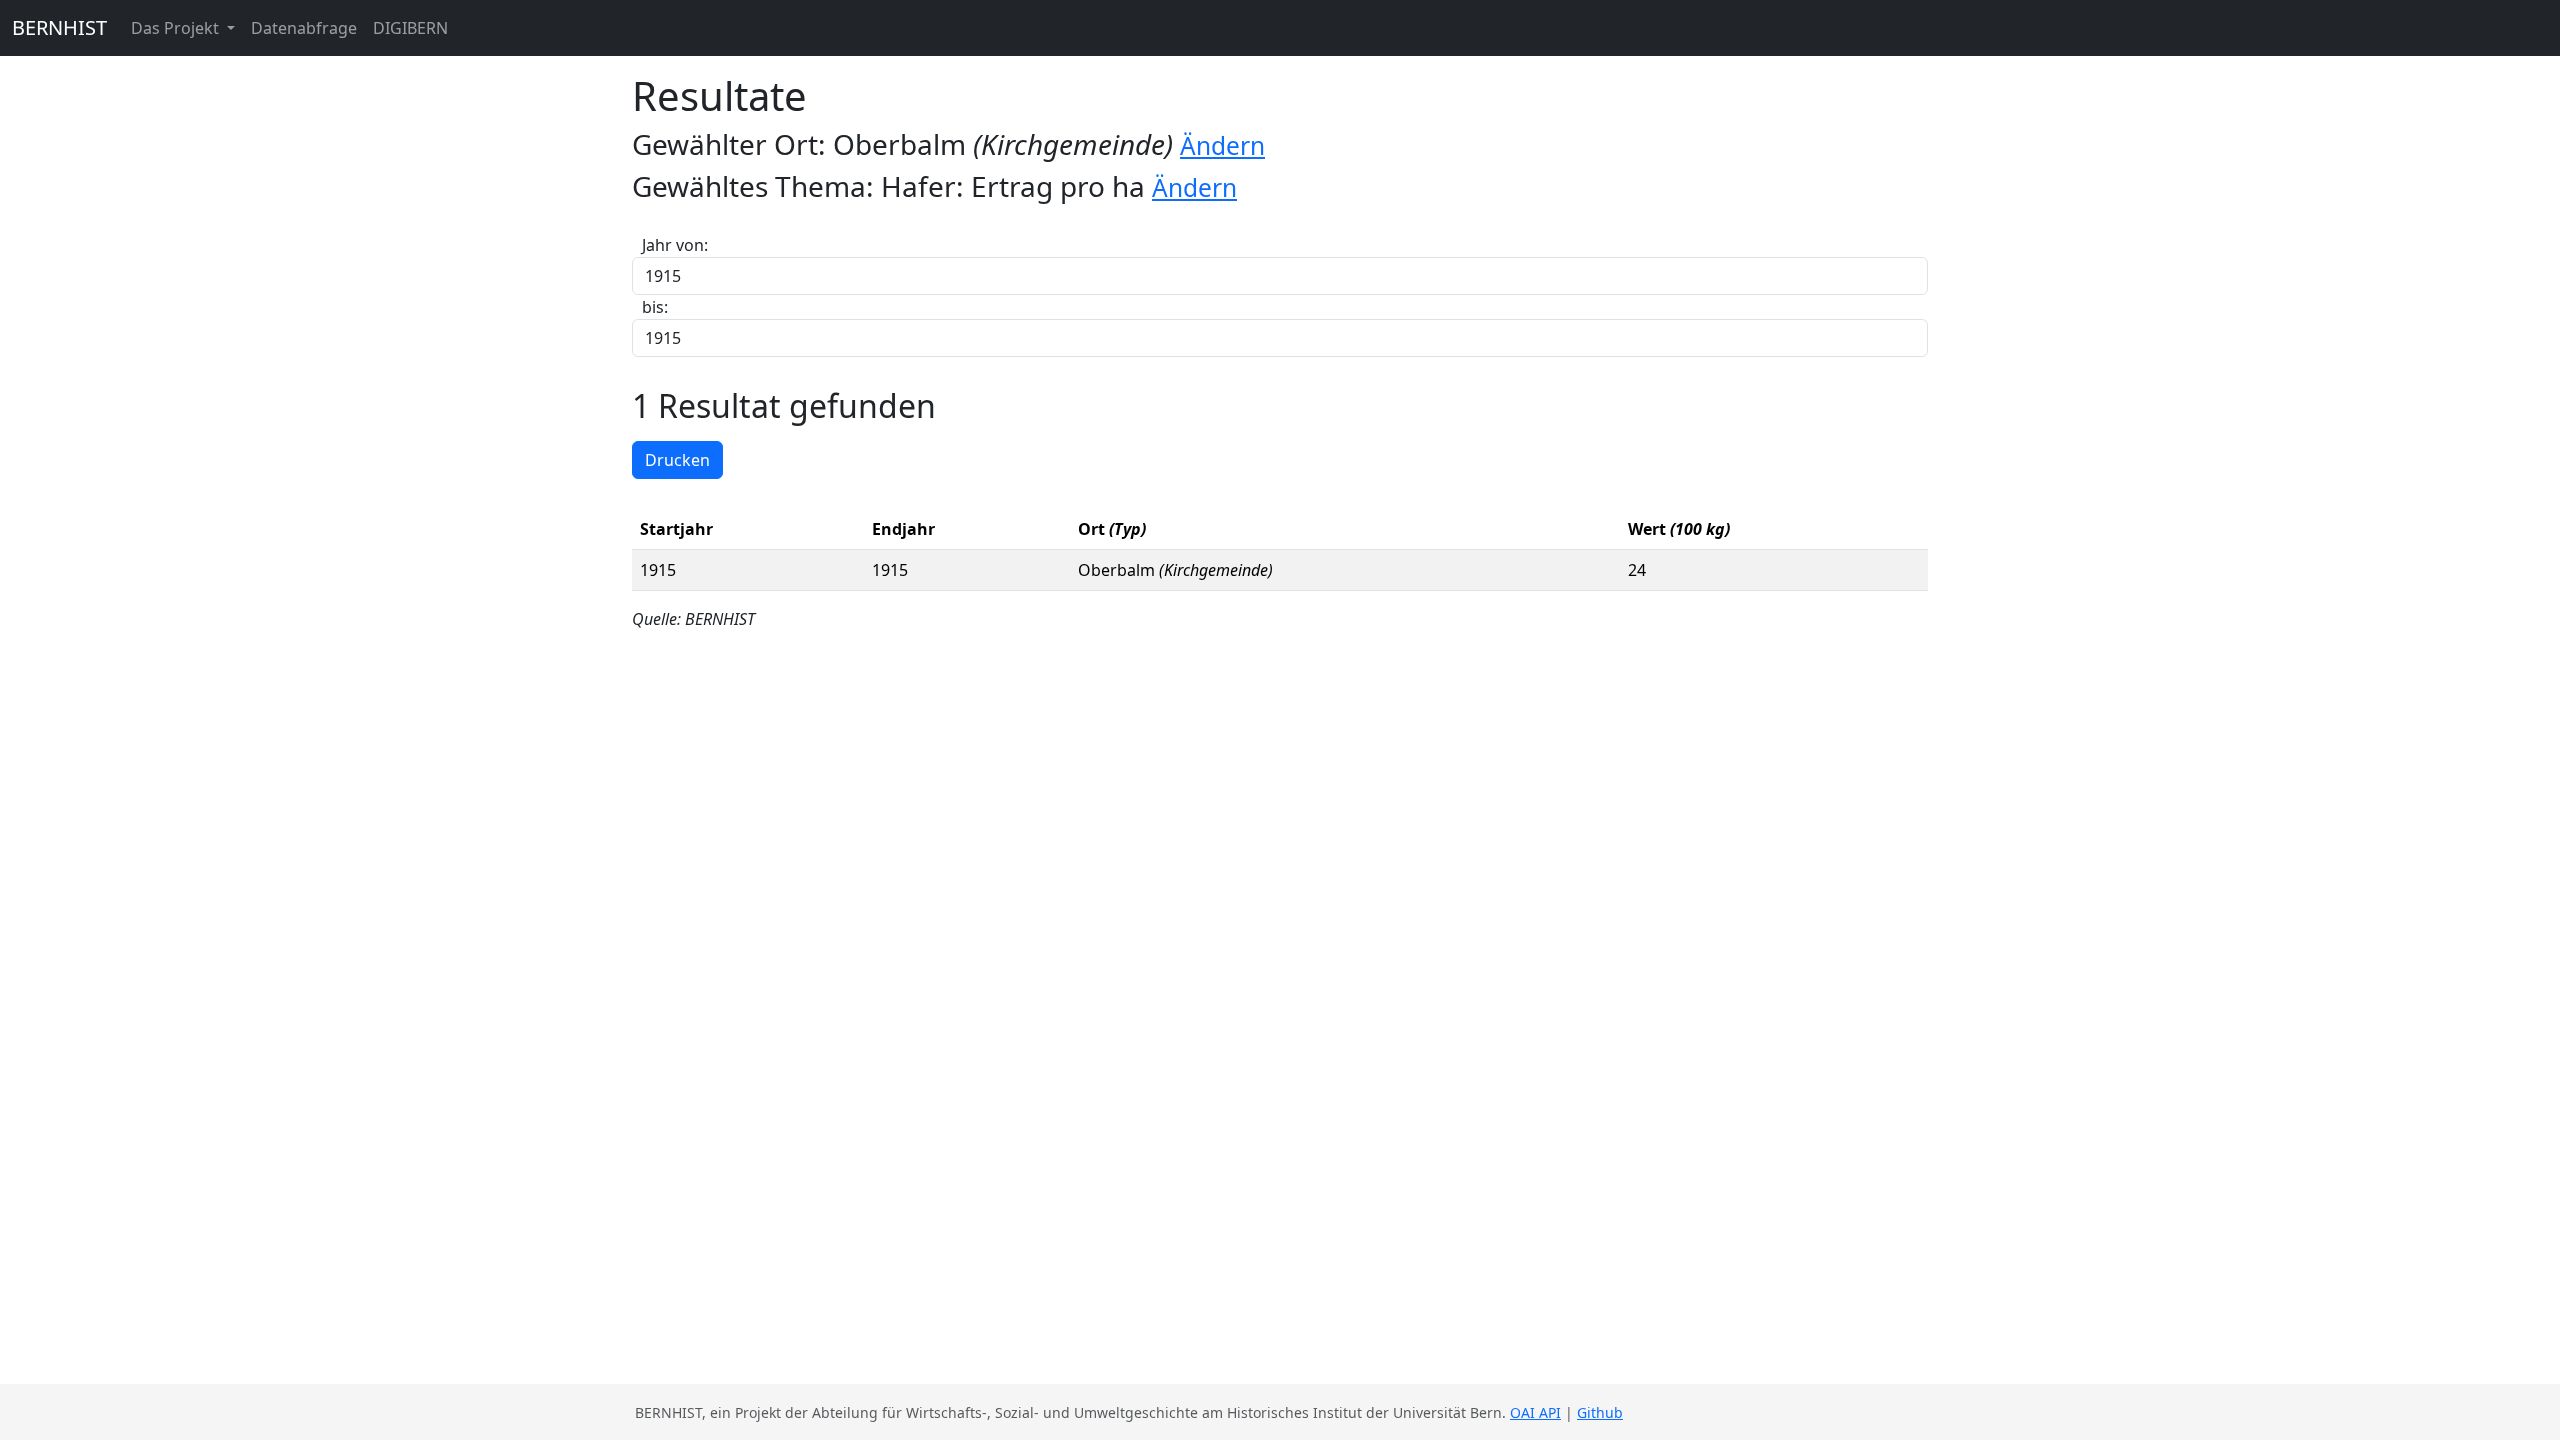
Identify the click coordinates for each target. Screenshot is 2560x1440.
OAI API (1535, 1412)
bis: (655, 307)
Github (1600, 1412)
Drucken (677, 460)
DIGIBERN (410, 28)
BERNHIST (59, 27)
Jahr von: (675, 245)
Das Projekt (177, 28)
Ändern (1222, 145)
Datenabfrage (304, 28)
